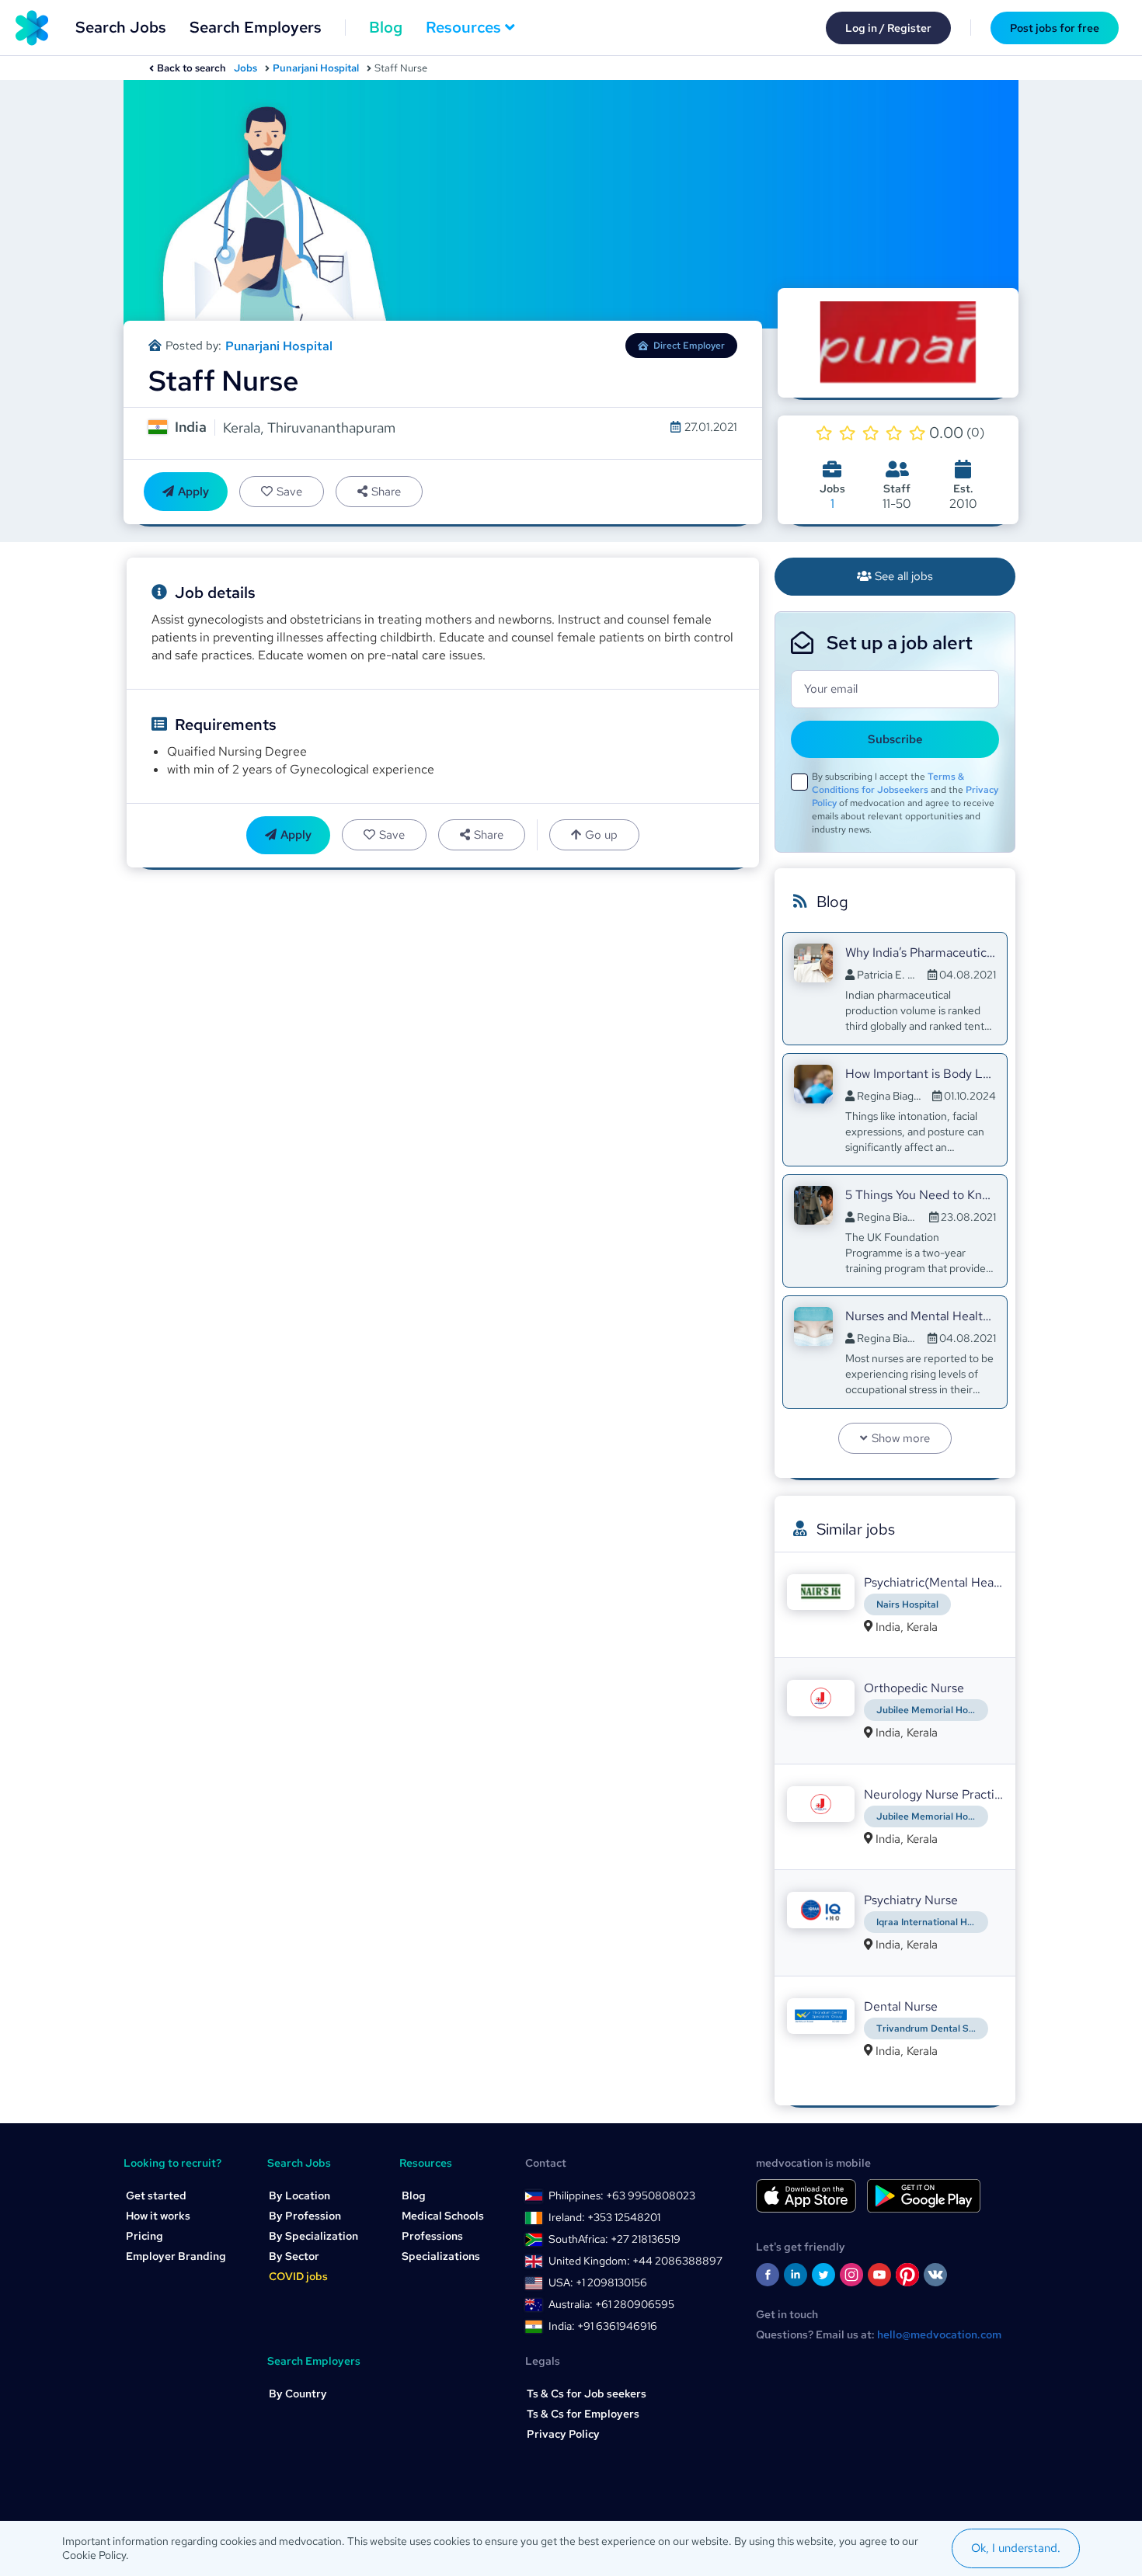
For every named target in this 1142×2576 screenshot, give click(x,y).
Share (386, 492)
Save (289, 492)
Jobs (245, 68)
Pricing (144, 2236)
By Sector (294, 2256)
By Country (298, 2393)
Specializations (441, 2256)
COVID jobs (298, 2276)
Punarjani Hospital (316, 68)
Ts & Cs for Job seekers (587, 2393)
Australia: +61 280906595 (611, 2304)
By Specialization (313, 2236)
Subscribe (895, 739)
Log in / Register (888, 28)
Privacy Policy (563, 2434)
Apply (193, 492)
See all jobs (904, 576)
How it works (158, 2216)
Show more (901, 1438)
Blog (386, 27)
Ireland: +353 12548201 (604, 2217)
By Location (299, 2195)
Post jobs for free (1055, 28)
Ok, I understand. (1016, 2548)
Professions (432, 2236)
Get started (156, 2195)
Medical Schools (443, 2216)
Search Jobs (121, 27)
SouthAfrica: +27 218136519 (615, 2239)
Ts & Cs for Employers (583, 2414)
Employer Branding (176, 2256)
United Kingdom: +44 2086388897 (635, 2261)
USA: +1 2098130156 (598, 2282)
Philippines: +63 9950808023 (622, 2195)
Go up (601, 835)
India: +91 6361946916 (603, 2326)
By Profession (305, 2216)
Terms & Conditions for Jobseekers (888, 783)
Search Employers (256, 27)
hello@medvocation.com (939, 2334)
